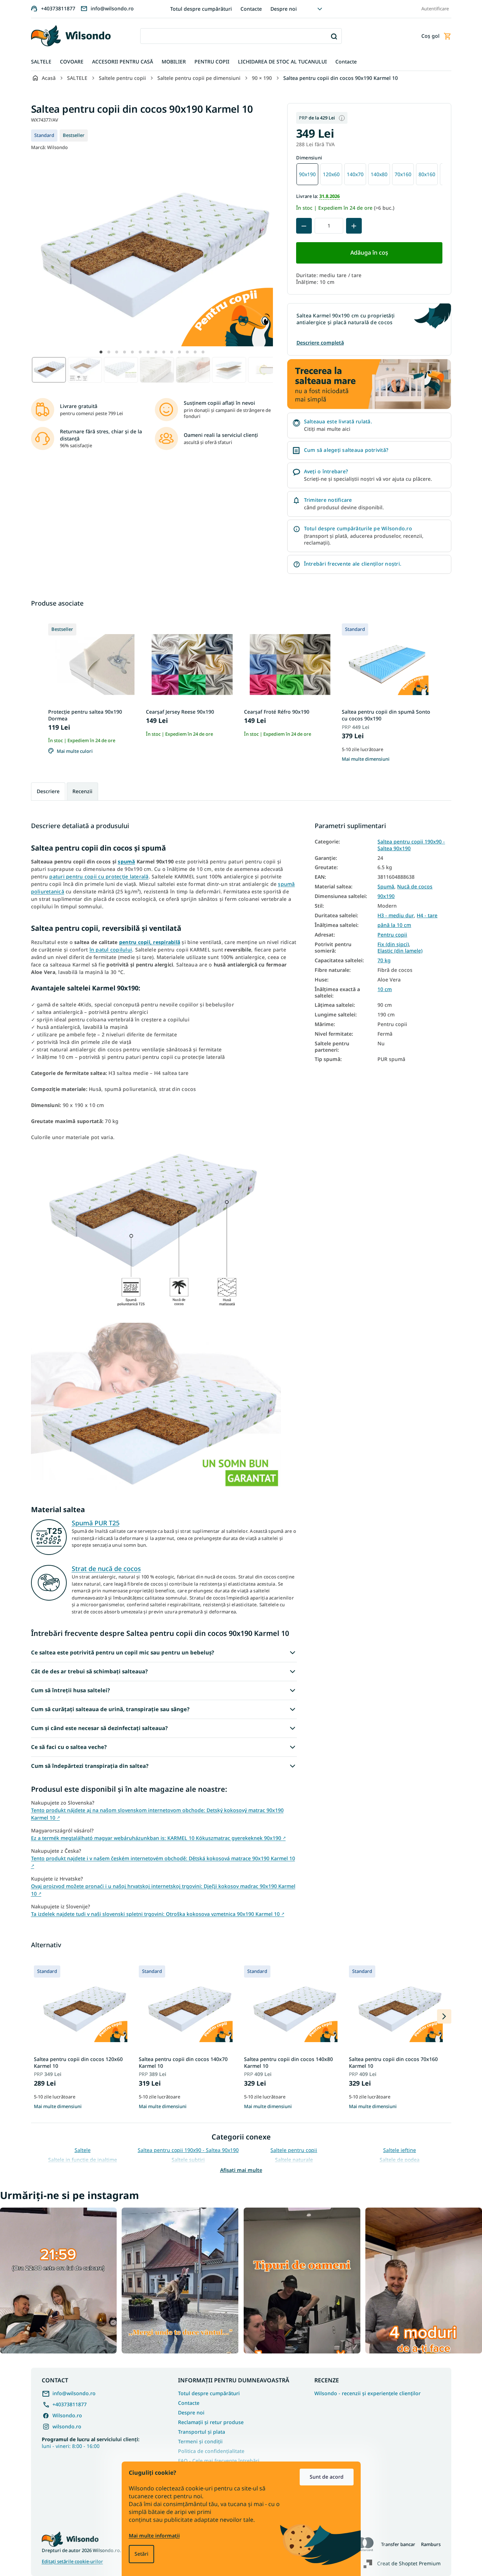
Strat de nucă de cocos (106, 1568)
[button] (101, 352)
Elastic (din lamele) (400, 951)
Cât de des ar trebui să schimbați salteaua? (89, 1671)
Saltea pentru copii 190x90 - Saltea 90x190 (411, 845)
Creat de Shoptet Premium (409, 2563)
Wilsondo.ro (67, 2415)
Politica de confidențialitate (211, 2451)
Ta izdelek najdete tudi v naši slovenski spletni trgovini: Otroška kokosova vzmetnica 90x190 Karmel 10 (158, 1914)
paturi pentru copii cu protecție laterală (99, 876)
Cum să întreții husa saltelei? (70, 1690)
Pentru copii (392, 935)
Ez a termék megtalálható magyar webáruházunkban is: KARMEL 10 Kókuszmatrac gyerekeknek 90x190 (158, 1838)
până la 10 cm (394, 925)
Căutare (334, 36)
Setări (141, 2554)
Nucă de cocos (415, 887)
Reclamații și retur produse (211, 2422)
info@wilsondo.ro (74, 2393)
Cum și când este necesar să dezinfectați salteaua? (99, 1728)
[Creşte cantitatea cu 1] (354, 226)
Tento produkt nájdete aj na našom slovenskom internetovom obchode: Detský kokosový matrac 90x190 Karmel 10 (157, 1814)
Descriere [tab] (48, 791)
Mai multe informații (154, 2536)
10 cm (385, 989)
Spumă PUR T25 (96, 1523)
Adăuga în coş (369, 253)
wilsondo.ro (67, 2426)
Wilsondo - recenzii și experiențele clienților (367, 2393)
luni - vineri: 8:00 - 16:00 (91, 2443)
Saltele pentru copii (294, 2150)
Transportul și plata (202, 2432)
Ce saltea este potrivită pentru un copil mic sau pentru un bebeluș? (123, 1652)
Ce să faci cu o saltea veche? (69, 1747)
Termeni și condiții (200, 2441)
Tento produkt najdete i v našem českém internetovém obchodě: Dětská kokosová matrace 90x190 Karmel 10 (163, 1861)
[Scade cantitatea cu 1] (304, 226)
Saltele (83, 2150)
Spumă (386, 887)
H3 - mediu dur (396, 915)
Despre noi (284, 9)
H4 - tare (427, 915)
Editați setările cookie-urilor (72, 2562)
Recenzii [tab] (82, 791)
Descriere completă (320, 343)
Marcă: (49, 147)
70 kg (384, 960)
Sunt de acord (327, 2477)
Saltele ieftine (400, 2150)
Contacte (251, 9)
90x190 (386, 896)
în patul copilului (111, 950)
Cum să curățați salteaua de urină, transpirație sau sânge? (110, 1709)
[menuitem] (41, 62)
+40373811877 (70, 2404)
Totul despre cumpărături (201, 9)
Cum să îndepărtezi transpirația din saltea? (90, 1766)
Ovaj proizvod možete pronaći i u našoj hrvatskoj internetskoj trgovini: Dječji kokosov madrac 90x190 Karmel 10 (163, 1890)
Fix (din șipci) (393, 944)
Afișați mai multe (241, 2170)
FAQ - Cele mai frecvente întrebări (219, 2461)
